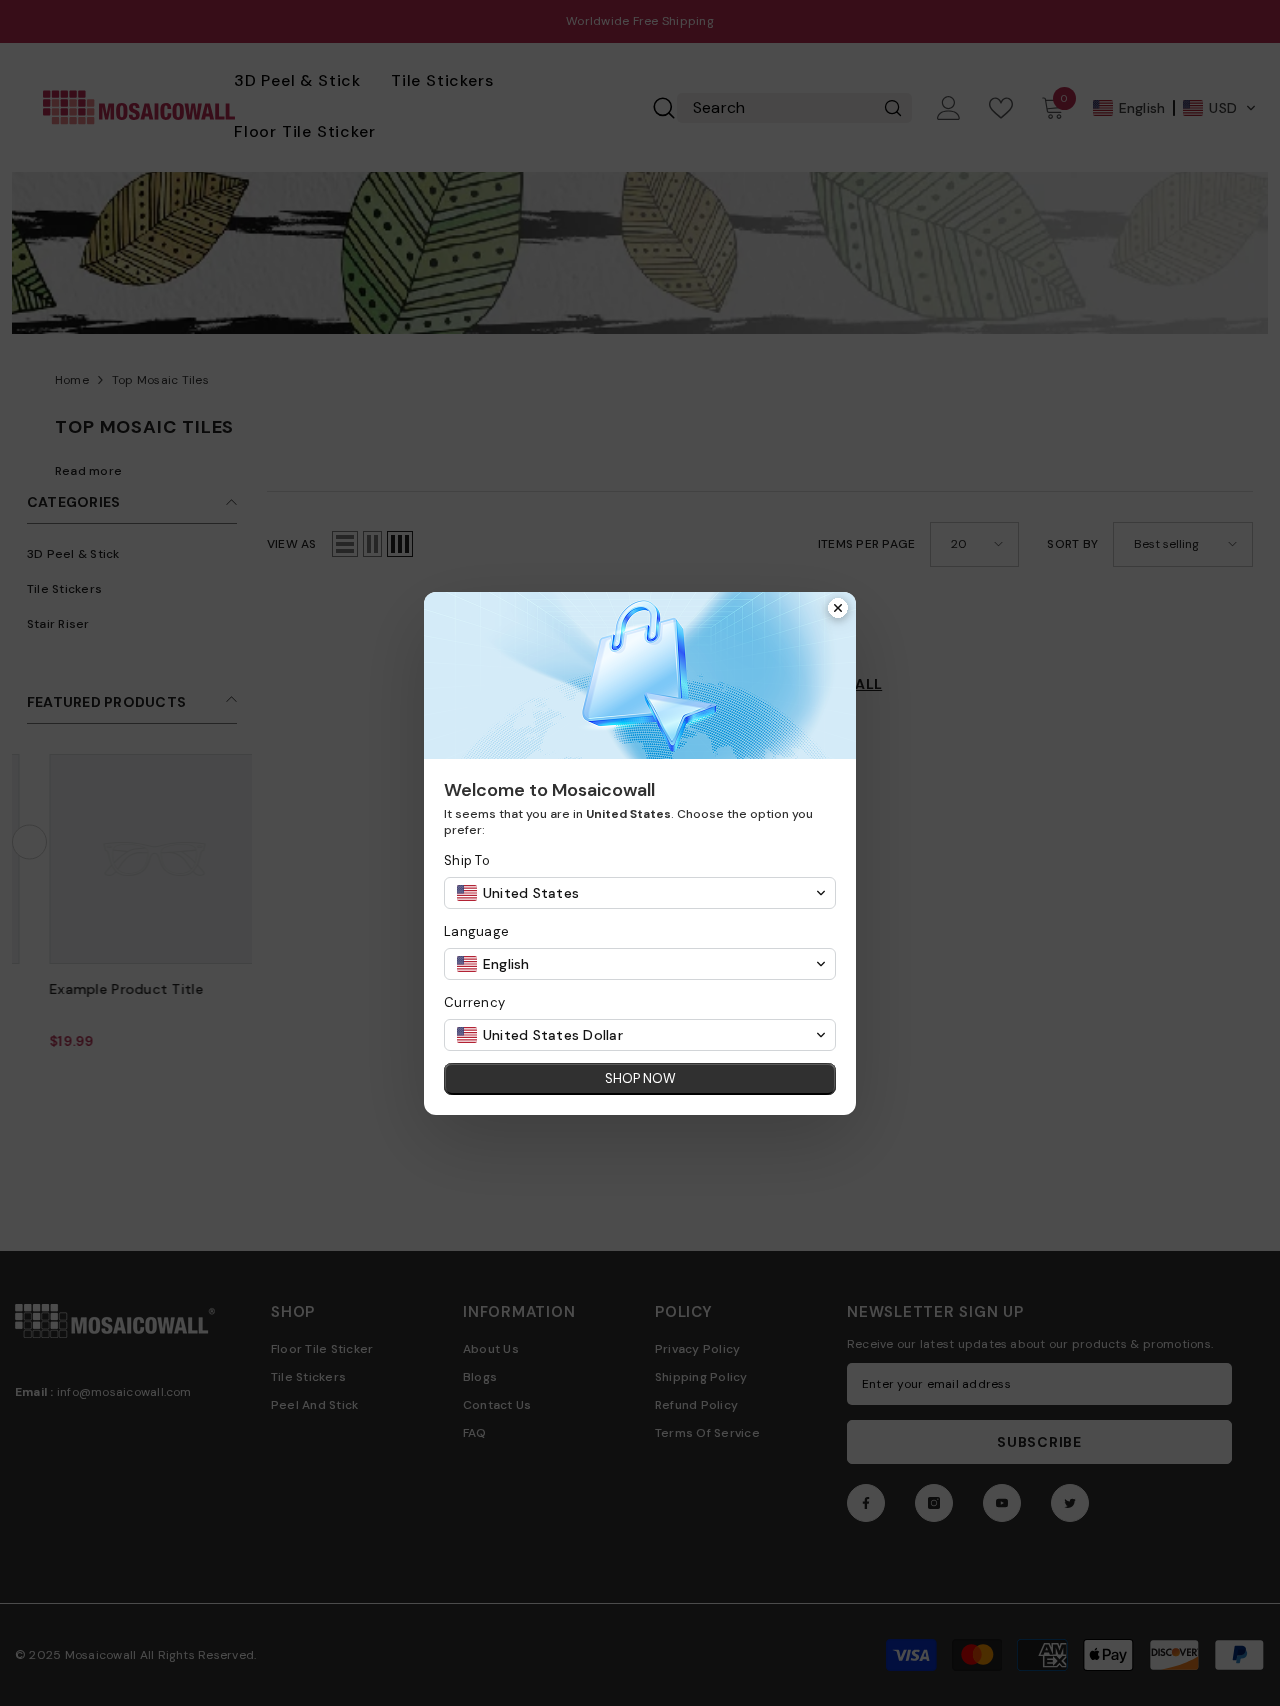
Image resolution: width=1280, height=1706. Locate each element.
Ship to (467, 860)
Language (476, 931)
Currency (474, 1002)
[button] (640, 893)
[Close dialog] (838, 610)
